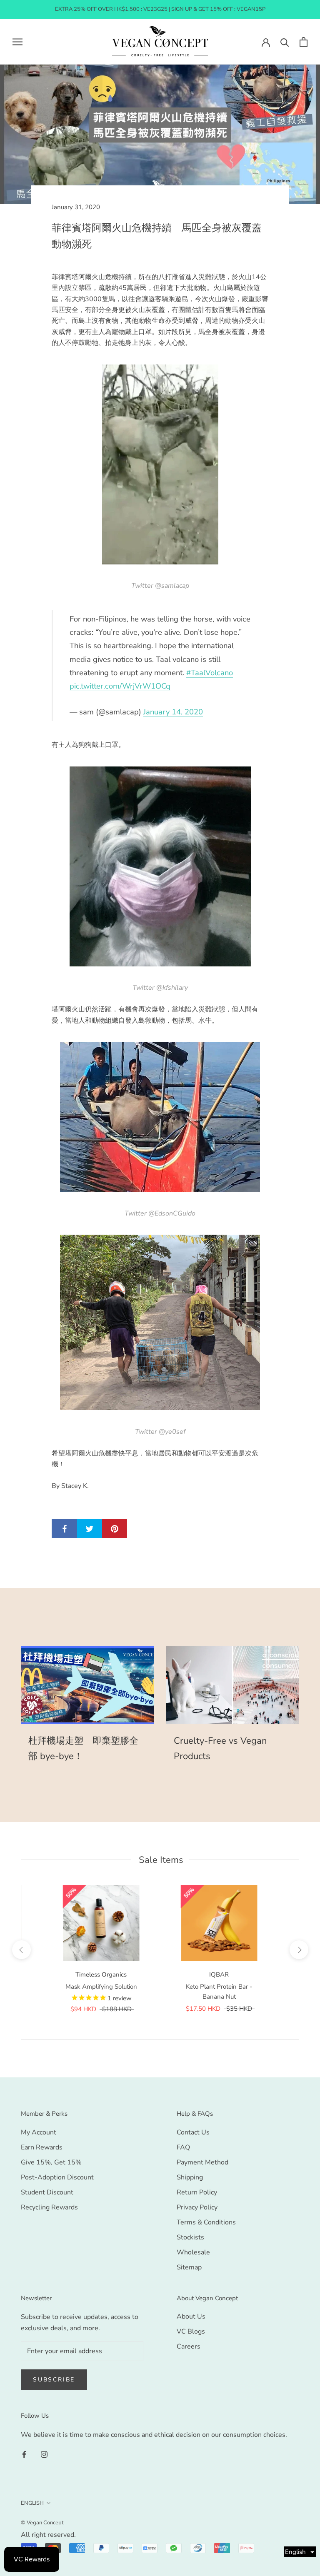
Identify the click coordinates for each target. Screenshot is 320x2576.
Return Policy (197, 2192)
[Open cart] (304, 42)
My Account (39, 2132)
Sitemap (189, 2267)
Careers (189, 2346)
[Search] (285, 42)
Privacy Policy (197, 2207)
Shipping (190, 2177)
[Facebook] (24, 2454)
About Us (191, 2316)
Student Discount (47, 2192)
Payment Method (202, 2162)
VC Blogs (191, 2331)
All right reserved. (48, 2535)
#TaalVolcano (210, 673)
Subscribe (54, 2380)
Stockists (190, 2237)
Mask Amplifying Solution (101, 1987)
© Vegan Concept (42, 2523)
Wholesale (193, 2252)
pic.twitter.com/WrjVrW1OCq (120, 686)
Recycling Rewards (49, 2207)
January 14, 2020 (173, 712)
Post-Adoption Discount (57, 2177)
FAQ (183, 2147)
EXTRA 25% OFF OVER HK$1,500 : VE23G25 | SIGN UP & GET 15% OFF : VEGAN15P (160, 9)
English (32, 2503)
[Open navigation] (17, 42)
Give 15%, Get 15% (51, 2162)
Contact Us (193, 2132)
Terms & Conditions (206, 2222)
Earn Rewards (42, 2147)
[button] (300, 2552)
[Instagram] (44, 2454)
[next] (299, 1950)
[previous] (21, 1950)
